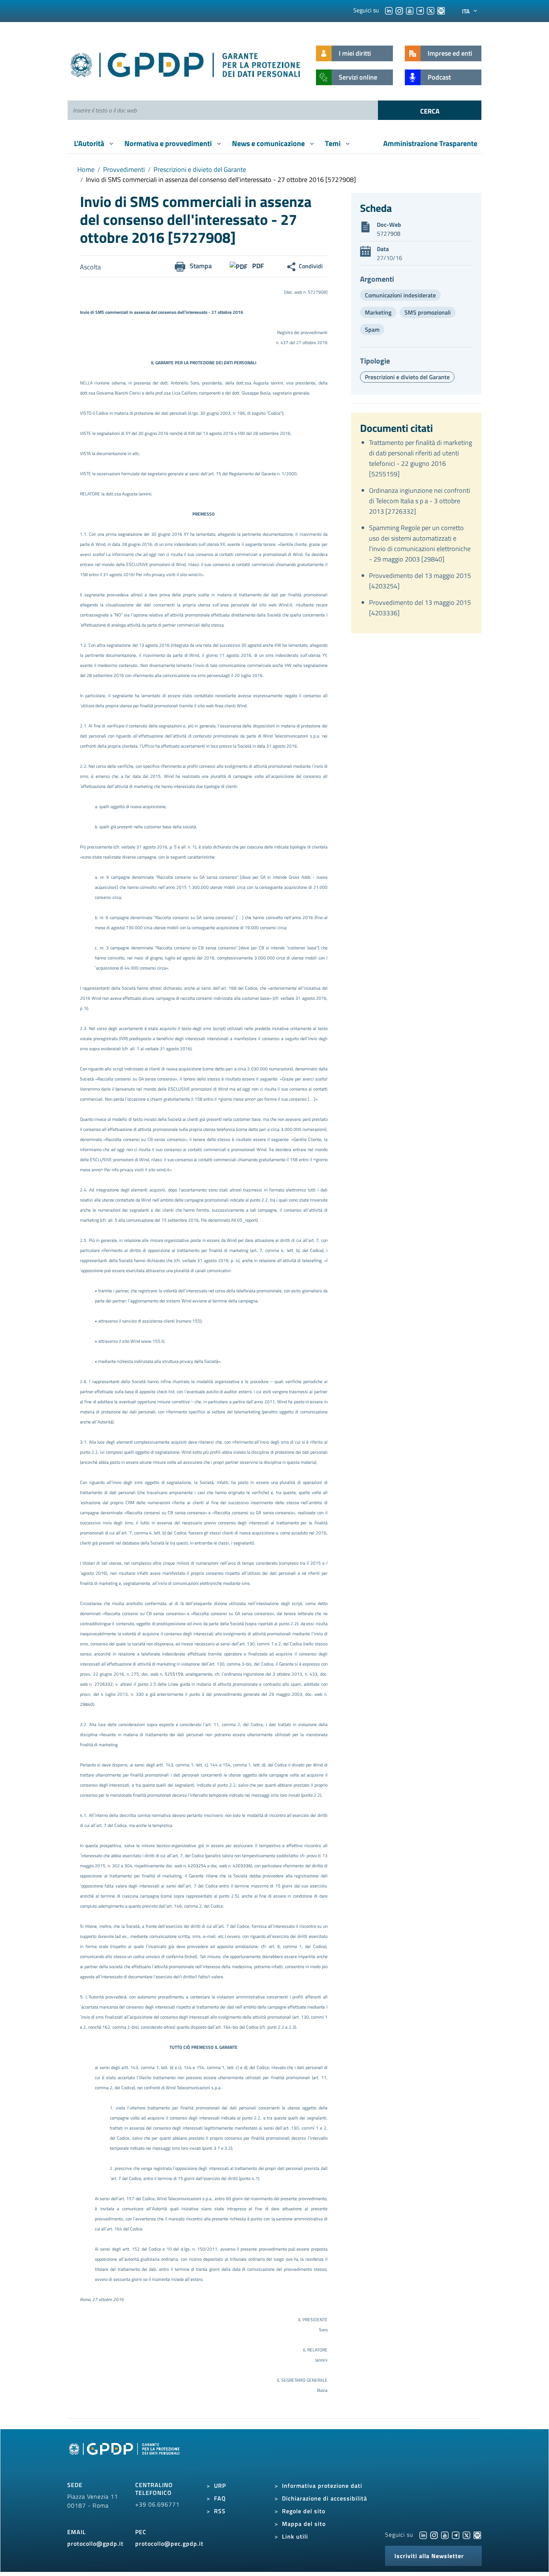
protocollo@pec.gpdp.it (169, 2543)
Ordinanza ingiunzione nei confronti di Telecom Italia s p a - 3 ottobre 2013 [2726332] (420, 501)
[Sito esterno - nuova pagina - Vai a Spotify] (477, 2535)
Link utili (295, 2536)
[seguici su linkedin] (389, 10)
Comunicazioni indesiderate (400, 295)
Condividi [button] (311, 266)
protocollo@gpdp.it (95, 2543)
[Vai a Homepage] (125, 2457)
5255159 (174, 1674)
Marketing (378, 312)
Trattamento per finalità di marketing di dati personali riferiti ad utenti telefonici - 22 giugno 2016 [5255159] (421, 458)
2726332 (104, 1684)
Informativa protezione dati (322, 2486)
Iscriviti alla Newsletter (429, 2556)
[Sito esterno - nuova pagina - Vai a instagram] (434, 2535)
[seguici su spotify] (441, 10)
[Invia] (430, 110)
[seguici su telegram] (420, 10)
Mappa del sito (304, 2524)
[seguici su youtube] (410, 10)
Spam (372, 330)
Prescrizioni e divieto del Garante (200, 169)
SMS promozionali (428, 312)
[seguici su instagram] (399, 10)
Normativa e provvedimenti (169, 143)
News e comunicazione (269, 143)
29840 (86, 1704)
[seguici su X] (431, 10)
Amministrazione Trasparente (430, 143)
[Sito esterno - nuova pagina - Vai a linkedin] (423, 2535)
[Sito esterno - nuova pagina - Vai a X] (466, 2535)
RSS (220, 2511)
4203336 (242, 1866)
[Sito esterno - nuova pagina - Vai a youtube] (445, 2535)
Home (86, 169)
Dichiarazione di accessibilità (325, 2498)
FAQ (220, 2498)
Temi (334, 143)
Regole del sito (304, 2511)
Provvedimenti (124, 169)
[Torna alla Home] (186, 63)
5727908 (389, 234)
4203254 (198, 1866)
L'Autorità (90, 143)
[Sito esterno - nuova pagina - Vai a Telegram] (456, 2535)
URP (220, 2486)
